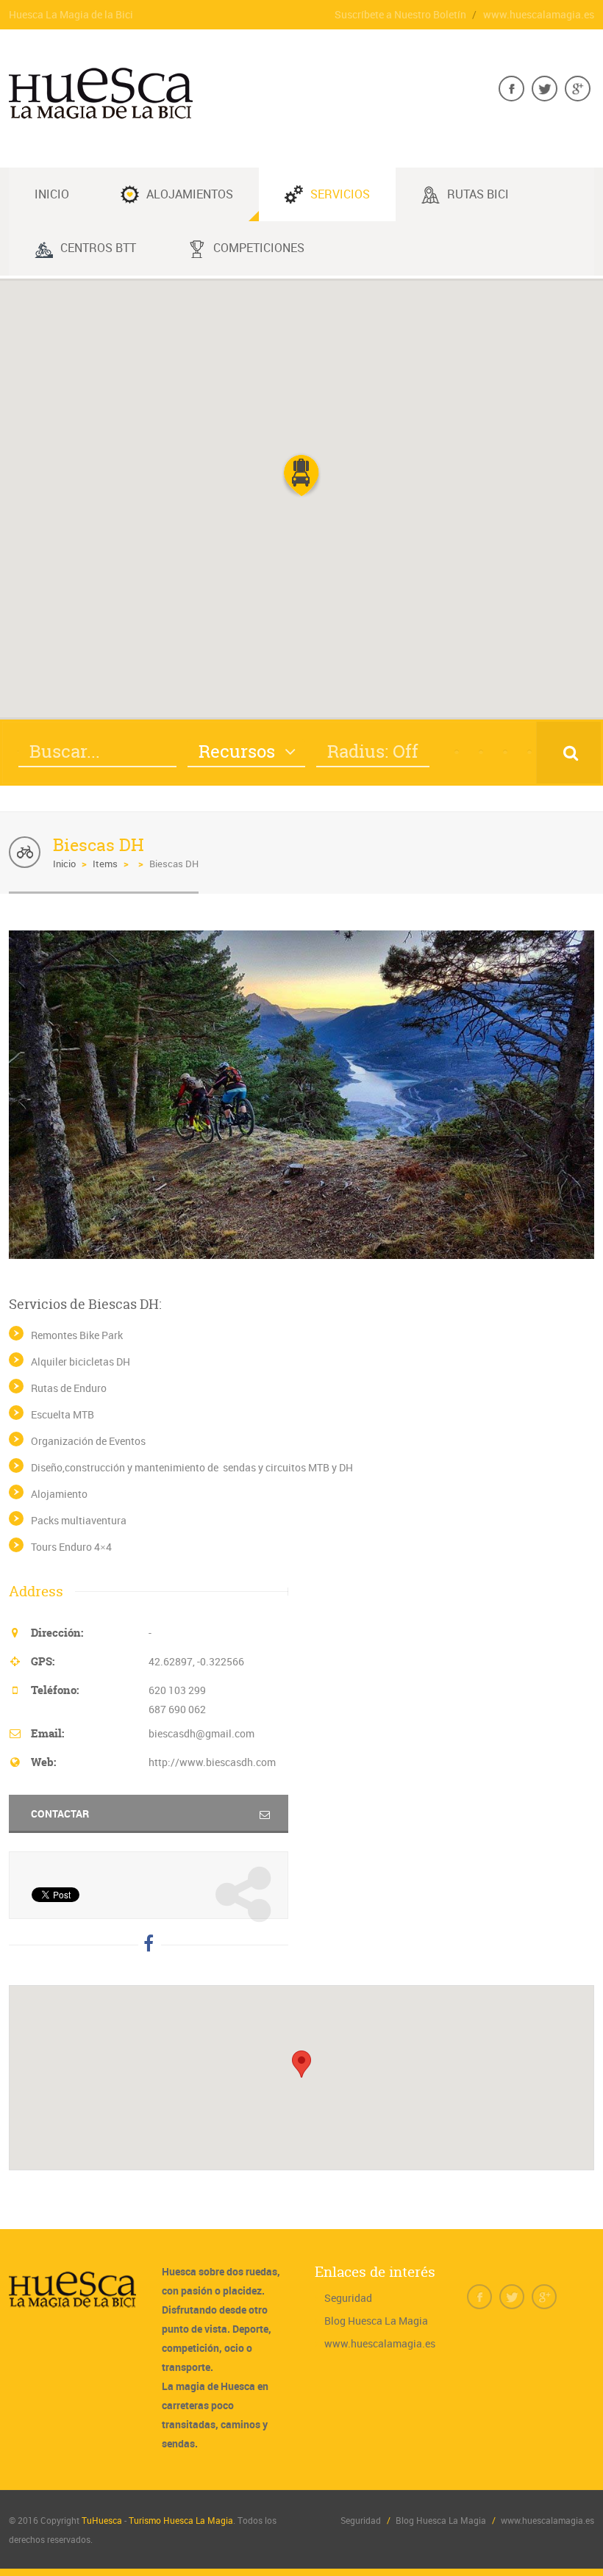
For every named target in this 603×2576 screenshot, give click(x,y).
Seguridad (348, 2298)
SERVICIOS (340, 194)
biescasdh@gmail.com (201, 1733)
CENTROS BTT (98, 248)
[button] (301, 476)
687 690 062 (177, 1709)
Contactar (60, 1813)
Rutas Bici (478, 194)
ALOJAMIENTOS (190, 194)
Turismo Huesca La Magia (181, 2520)
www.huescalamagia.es (539, 14)
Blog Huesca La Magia (376, 2321)
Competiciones (259, 248)
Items (105, 864)
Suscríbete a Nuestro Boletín (400, 14)
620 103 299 (177, 1690)
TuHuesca (102, 2520)
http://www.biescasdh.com (212, 1762)
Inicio (64, 864)
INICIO (52, 194)
